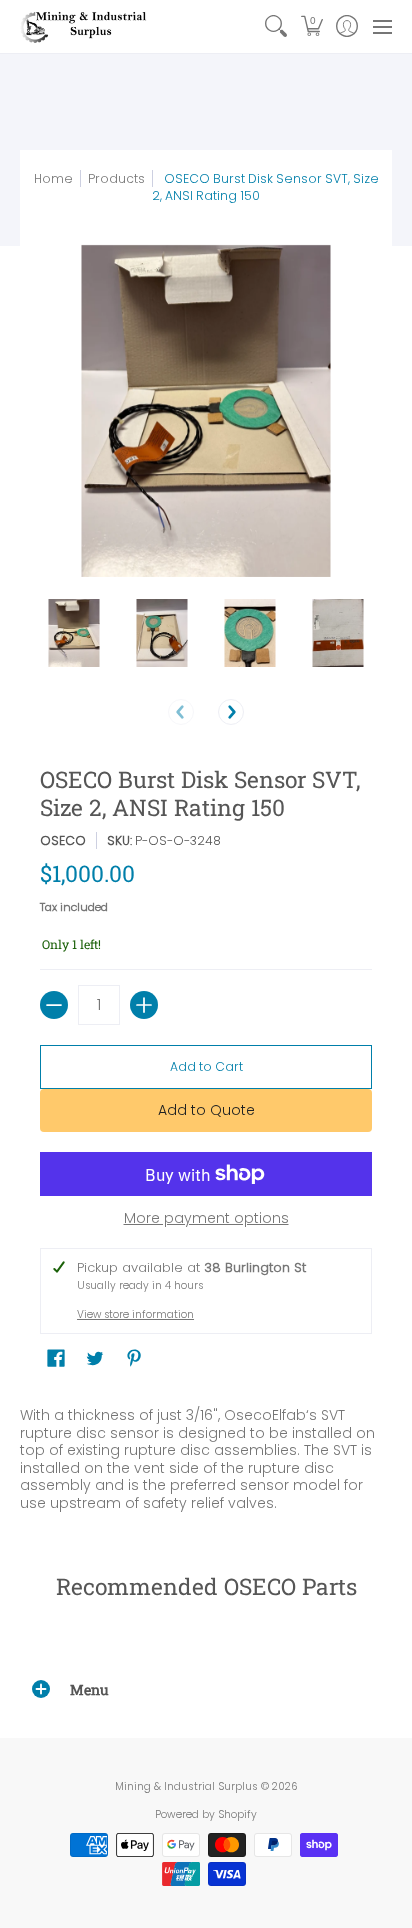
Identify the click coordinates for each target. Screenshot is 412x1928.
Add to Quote (206, 1110)
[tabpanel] (206, 1454)
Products (116, 178)
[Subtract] (54, 1005)
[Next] (231, 712)
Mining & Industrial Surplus (186, 1786)
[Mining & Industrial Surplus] (85, 26)
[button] (311, 26)
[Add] (144, 1005)
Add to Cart (206, 1066)
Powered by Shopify (206, 1814)
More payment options (206, 1219)
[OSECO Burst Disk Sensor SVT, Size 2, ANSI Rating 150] (74, 633)
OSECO (63, 840)
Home (53, 178)
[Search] (276, 26)
